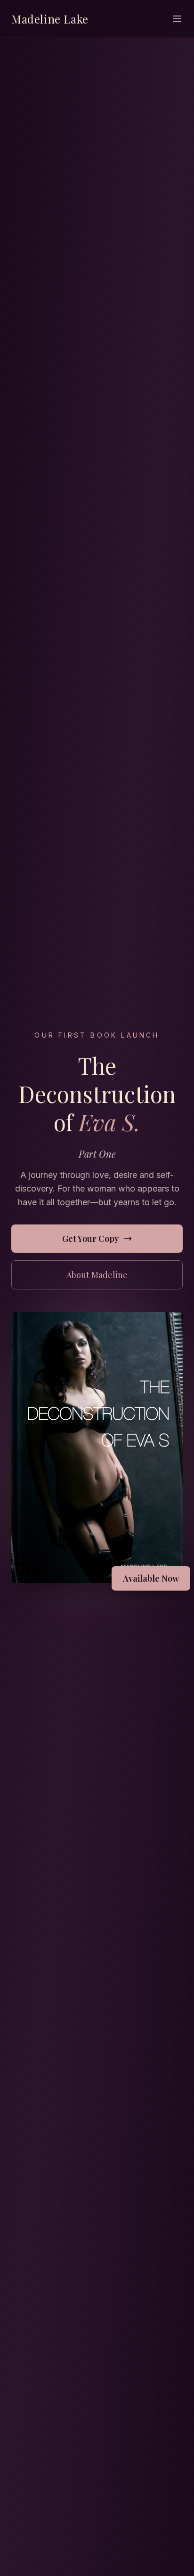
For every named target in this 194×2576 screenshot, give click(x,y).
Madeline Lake (50, 19)
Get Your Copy (91, 1239)
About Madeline (97, 1275)
